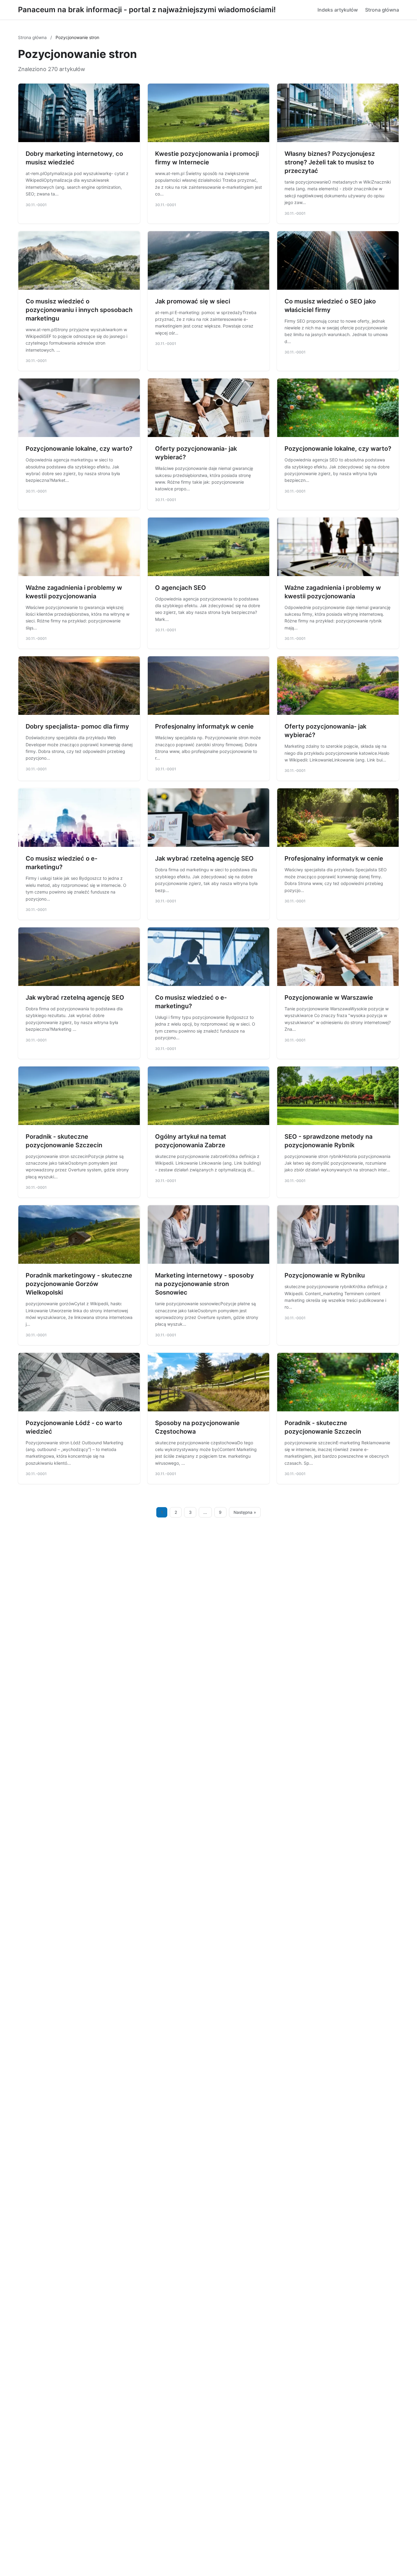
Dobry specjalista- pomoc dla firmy (77, 726)
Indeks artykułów (338, 10)
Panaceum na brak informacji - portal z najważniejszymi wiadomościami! (147, 10)
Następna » (245, 1512)
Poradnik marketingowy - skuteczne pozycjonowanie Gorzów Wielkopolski (79, 1284)
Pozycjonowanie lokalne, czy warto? (79, 449)
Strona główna (382, 10)
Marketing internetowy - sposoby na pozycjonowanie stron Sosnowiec (205, 1284)
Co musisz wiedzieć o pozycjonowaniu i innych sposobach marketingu (79, 310)
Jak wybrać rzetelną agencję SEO (204, 858)
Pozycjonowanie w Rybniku (325, 1275)
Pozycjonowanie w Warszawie (329, 998)
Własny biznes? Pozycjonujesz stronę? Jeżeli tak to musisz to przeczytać (330, 162)
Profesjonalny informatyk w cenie (204, 726)
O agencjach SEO (181, 588)
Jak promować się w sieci (193, 301)
